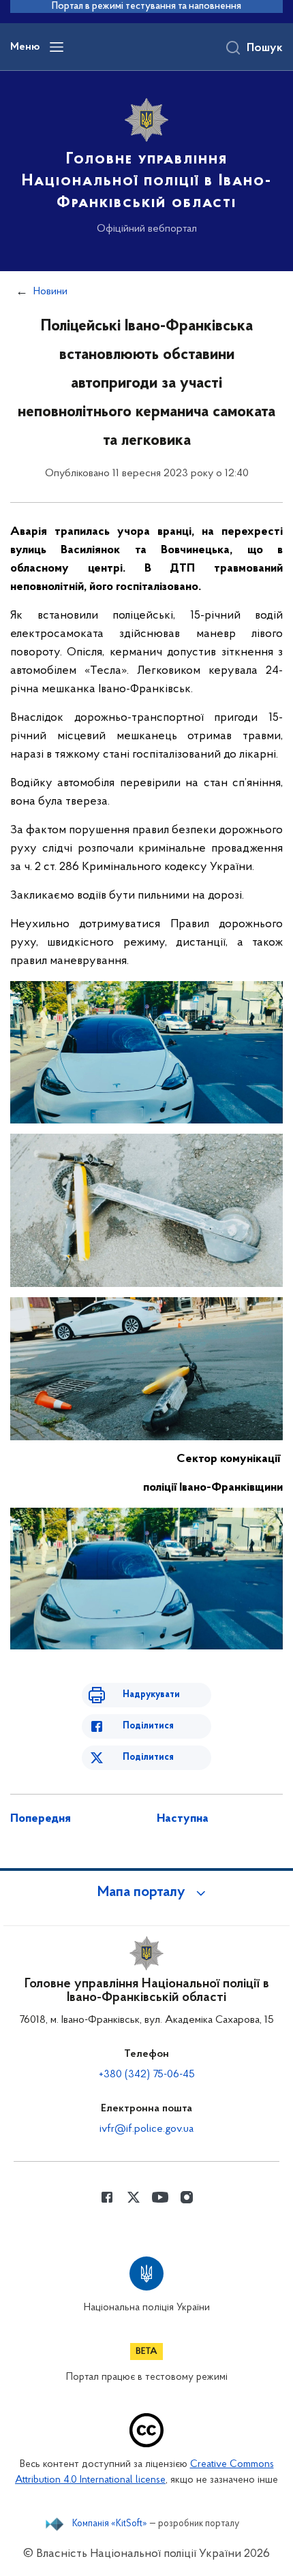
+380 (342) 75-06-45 (147, 2075)
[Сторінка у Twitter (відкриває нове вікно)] (134, 2197)
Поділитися (148, 1726)
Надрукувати (151, 1695)
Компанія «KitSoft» (110, 2524)
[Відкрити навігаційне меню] (57, 47)
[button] (146, 1893)
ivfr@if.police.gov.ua (146, 2129)
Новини (50, 292)
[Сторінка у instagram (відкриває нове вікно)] (187, 2197)
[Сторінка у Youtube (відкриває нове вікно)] (160, 2197)
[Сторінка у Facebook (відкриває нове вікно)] (107, 2197)
